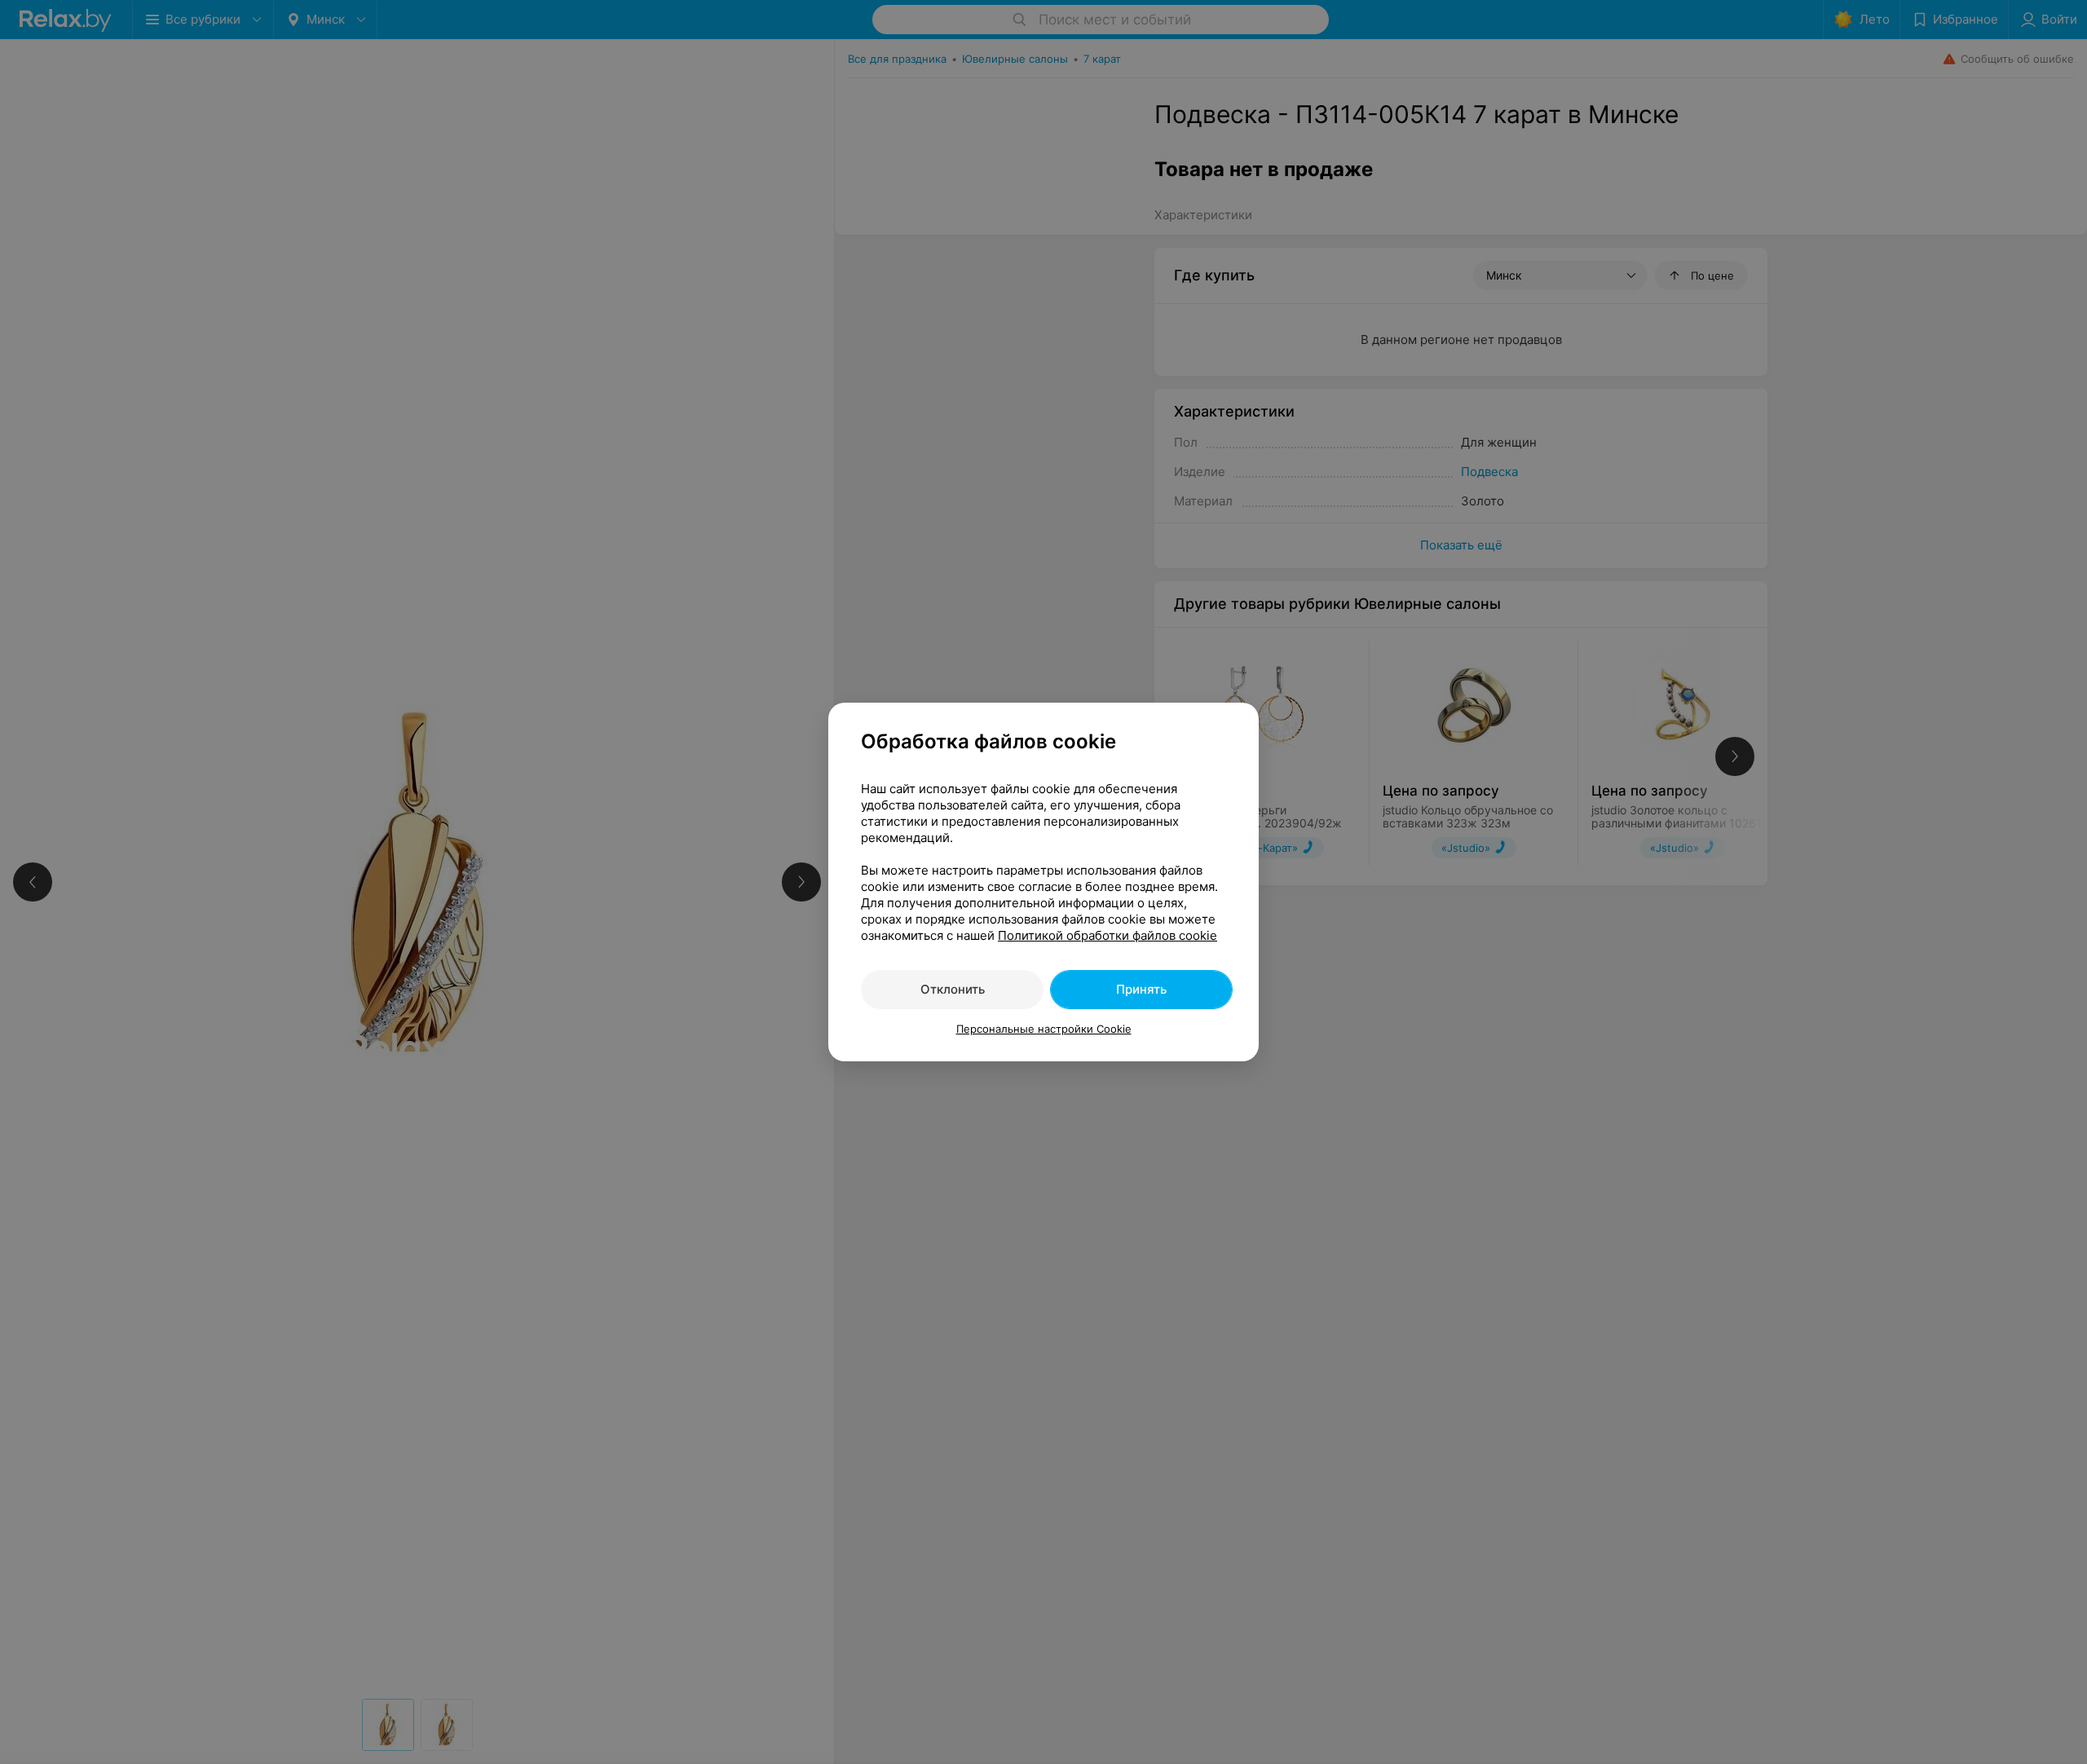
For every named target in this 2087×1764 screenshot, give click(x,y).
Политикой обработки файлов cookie (1107, 935)
